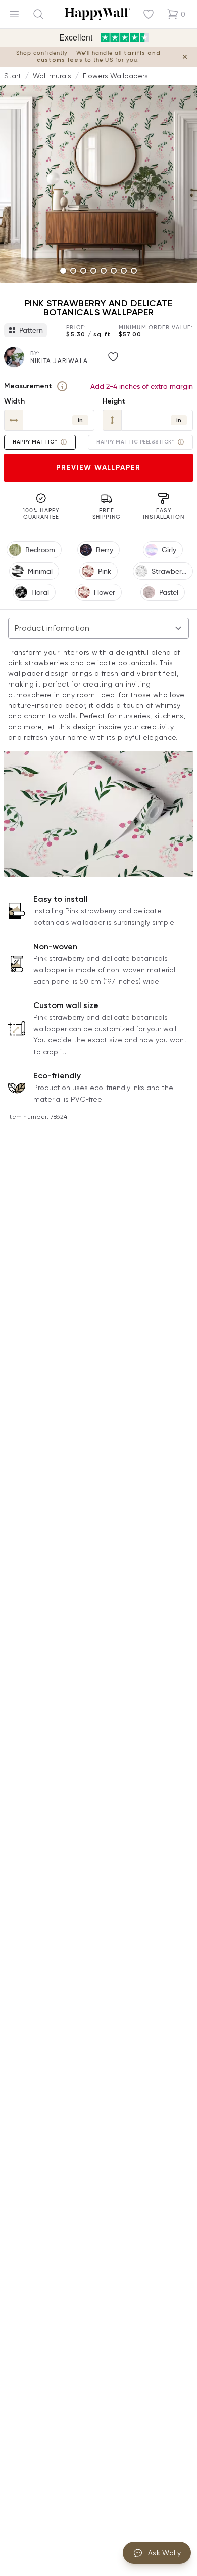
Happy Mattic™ (35, 442)
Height (114, 401)
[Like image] (113, 357)
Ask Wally (164, 2553)
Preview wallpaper (98, 468)
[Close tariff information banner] (185, 57)
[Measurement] (62, 386)
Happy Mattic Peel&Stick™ (135, 442)
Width (14, 401)
